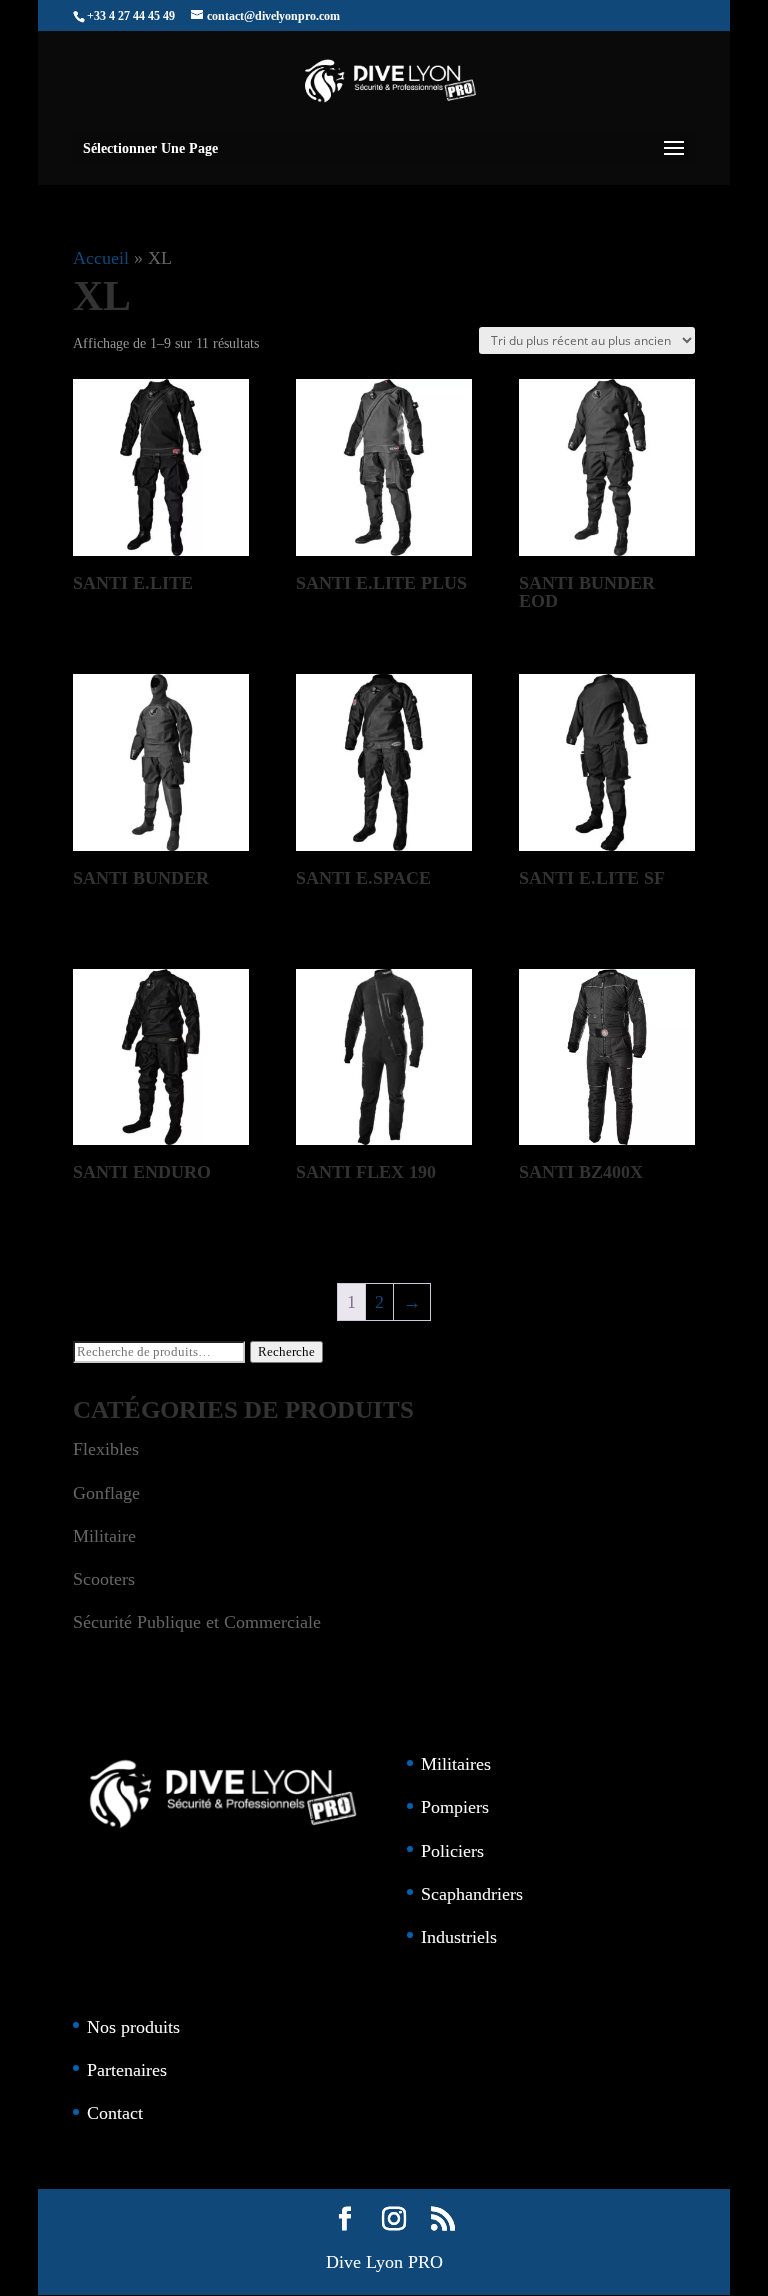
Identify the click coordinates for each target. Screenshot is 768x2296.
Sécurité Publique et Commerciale (197, 1622)
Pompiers (455, 1807)
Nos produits (133, 2027)
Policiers (452, 1851)
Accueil (101, 258)
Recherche (286, 1351)
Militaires (456, 1764)
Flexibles (106, 1449)
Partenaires (127, 2070)
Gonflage (106, 1493)
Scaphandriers (472, 1894)
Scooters (104, 1579)
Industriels (459, 1937)
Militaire (104, 1536)
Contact (115, 2113)
